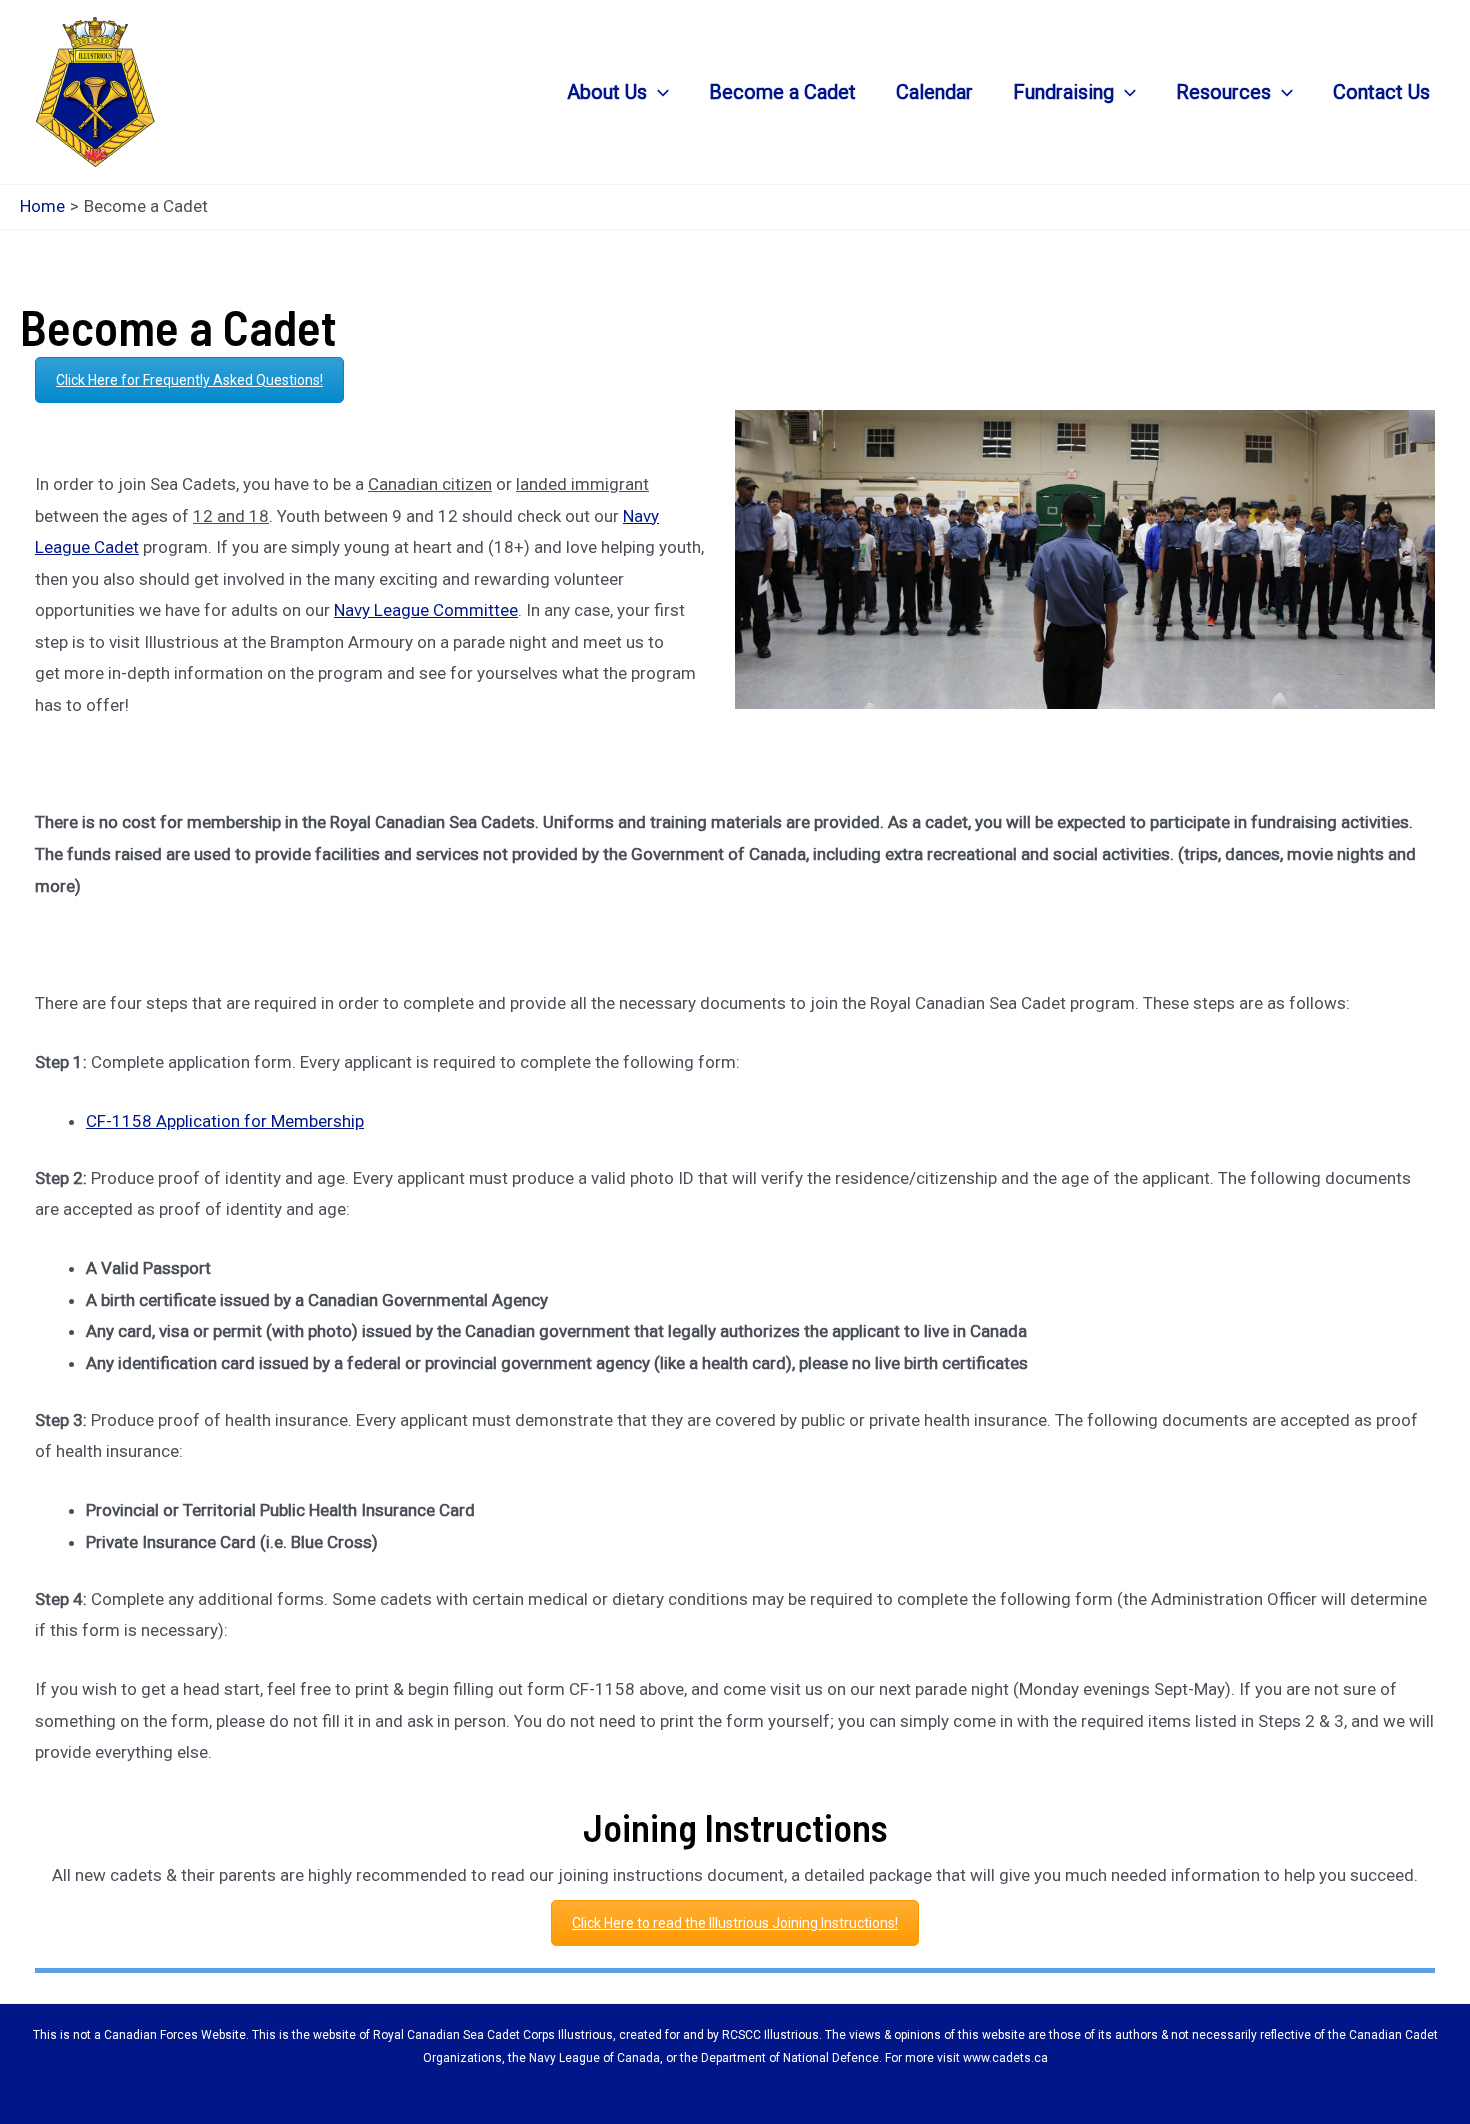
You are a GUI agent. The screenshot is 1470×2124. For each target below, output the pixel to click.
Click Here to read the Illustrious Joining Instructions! (735, 1923)
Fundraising (1063, 92)
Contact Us (1381, 92)
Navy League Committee (426, 610)
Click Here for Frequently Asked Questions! (189, 380)
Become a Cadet (782, 92)
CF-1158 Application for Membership (225, 1121)
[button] (658, 92)
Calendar (934, 92)
